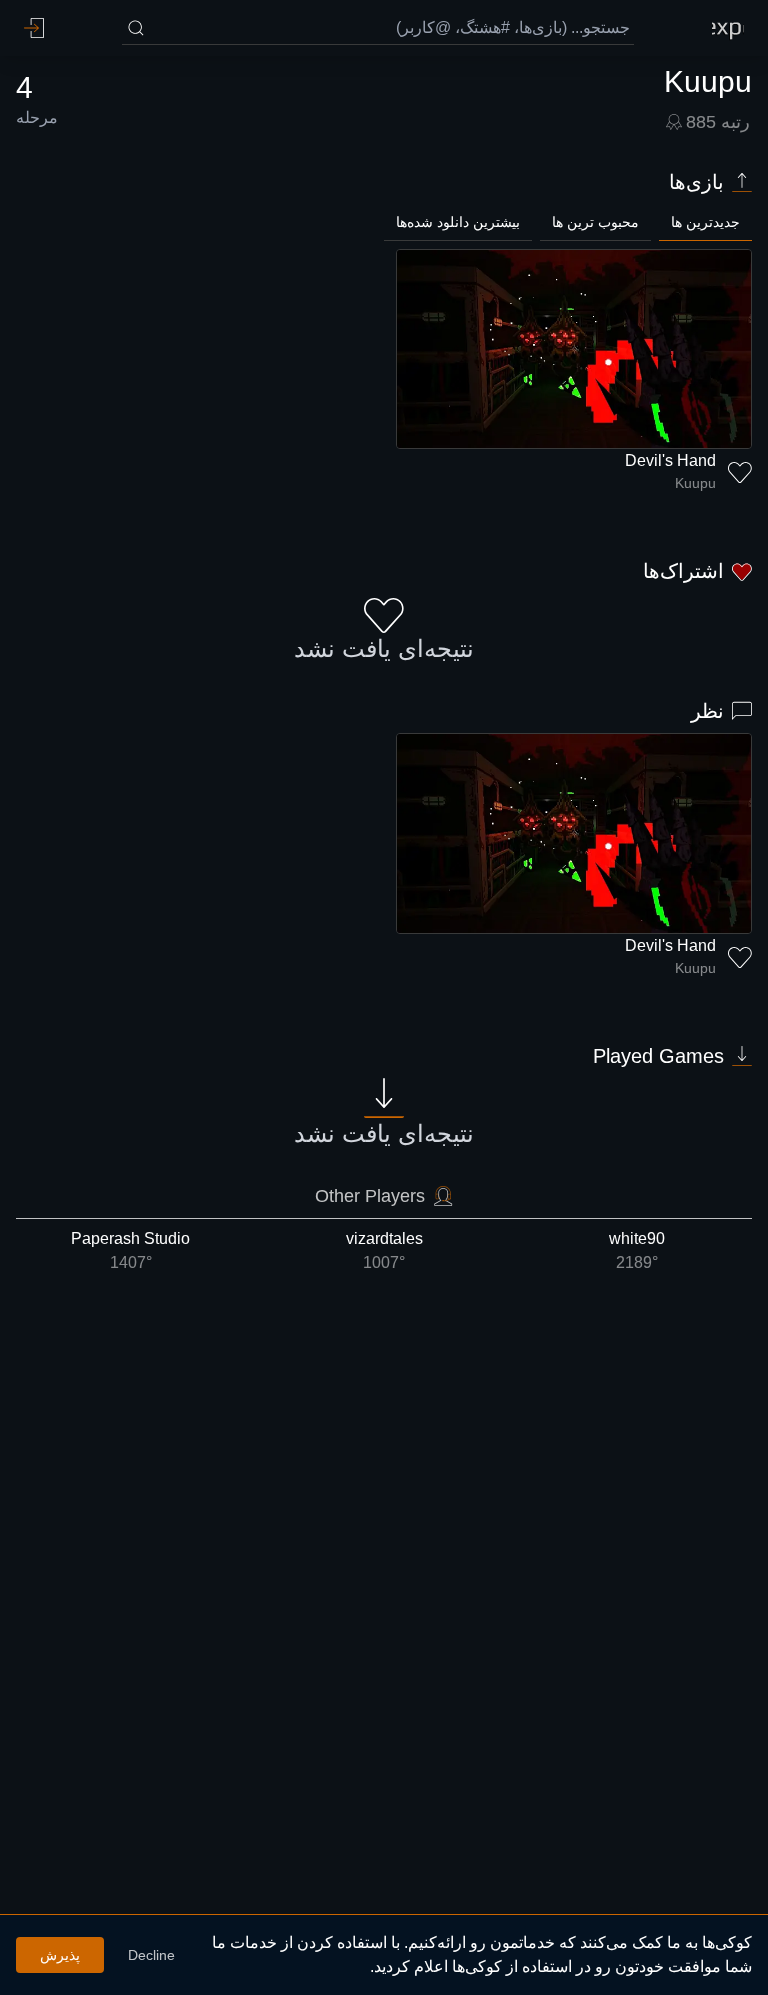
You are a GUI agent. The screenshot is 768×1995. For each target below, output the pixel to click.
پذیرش (60, 1955)
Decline (151, 1955)
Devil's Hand (670, 460)
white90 (637, 1250)
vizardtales (384, 1250)
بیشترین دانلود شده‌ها (458, 222)
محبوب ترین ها (595, 222)
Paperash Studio (130, 1250)
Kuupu (695, 483)
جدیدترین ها (705, 222)
